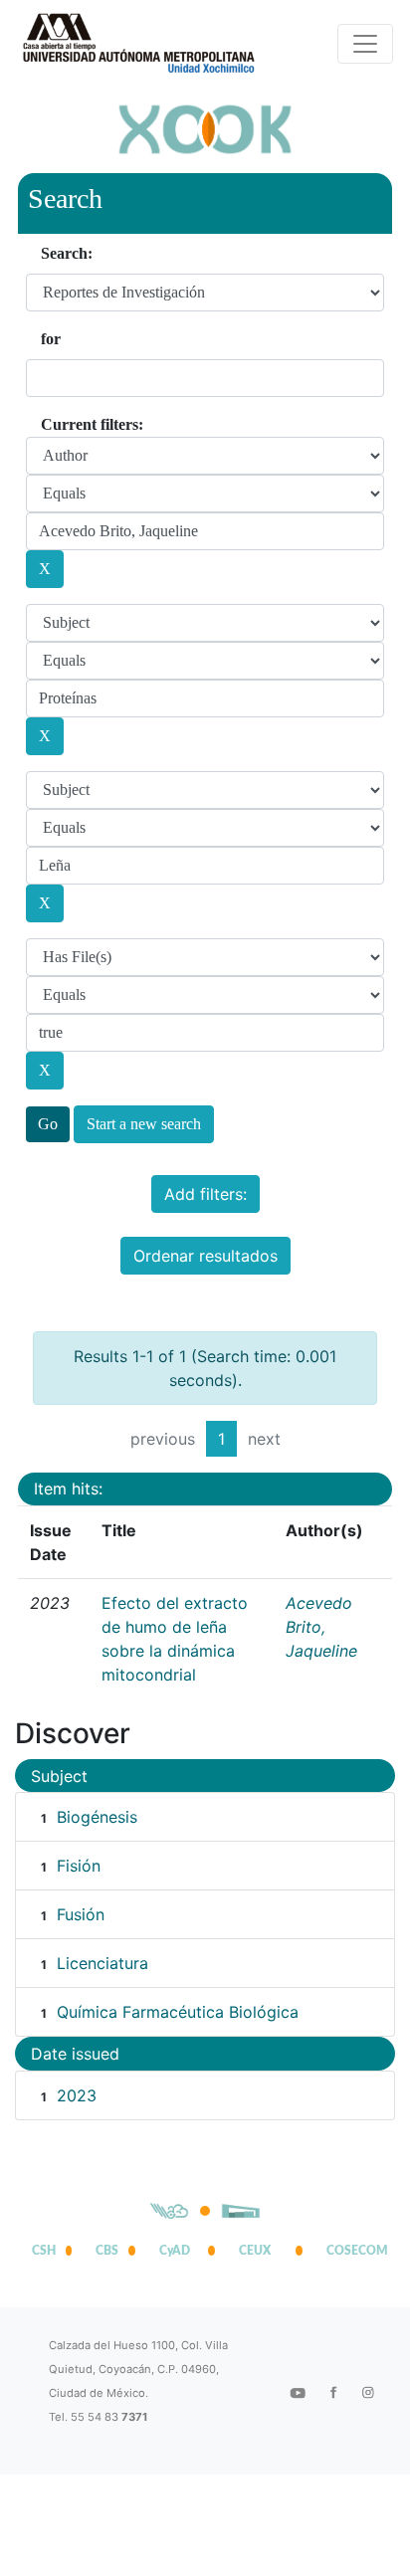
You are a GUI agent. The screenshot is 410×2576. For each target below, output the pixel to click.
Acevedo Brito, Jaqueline (321, 1627)
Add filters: (205, 1194)
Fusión (81, 1914)
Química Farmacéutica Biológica (178, 2012)
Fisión (79, 1866)
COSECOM (352, 2251)
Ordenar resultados (205, 1256)
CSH (44, 2251)
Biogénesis (97, 1817)
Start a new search (144, 1124)
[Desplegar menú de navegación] (365, 44)
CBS (107, 2251)
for (51, 339)
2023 (77, 2095)
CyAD (175, 2251)
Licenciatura (102, 1963)
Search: (67, 253)
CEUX (255, 2251)
